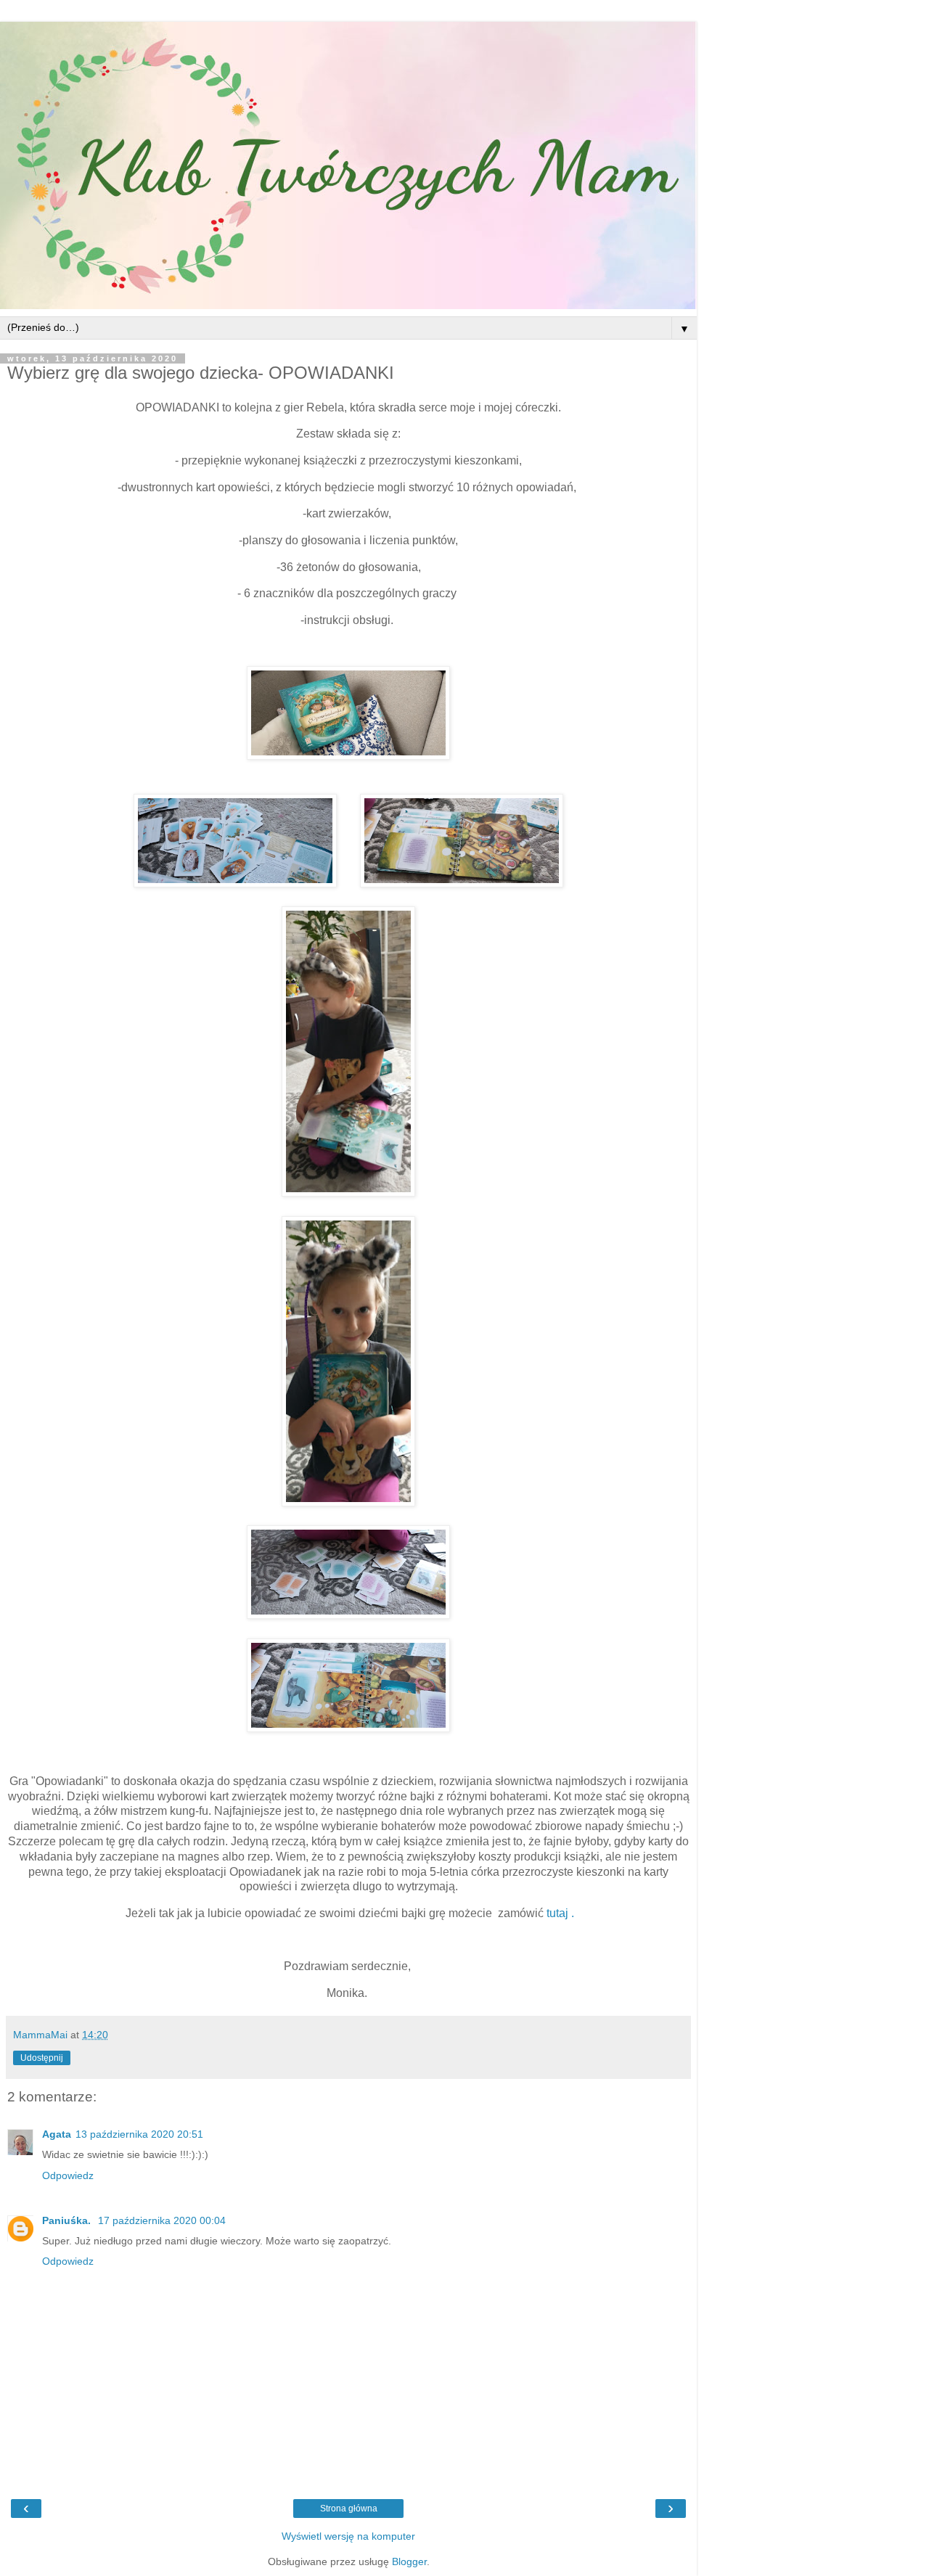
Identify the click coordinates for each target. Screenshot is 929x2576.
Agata (57, 2134)
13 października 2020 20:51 (139, 2134)
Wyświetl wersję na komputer (348, 2536)
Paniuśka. (68, 2220)
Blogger (409, 2561)
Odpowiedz (68, 2175)
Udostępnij (42, 2058)
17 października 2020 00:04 (162, 2220)
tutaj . (560, 1913)
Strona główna (349, 2509)
